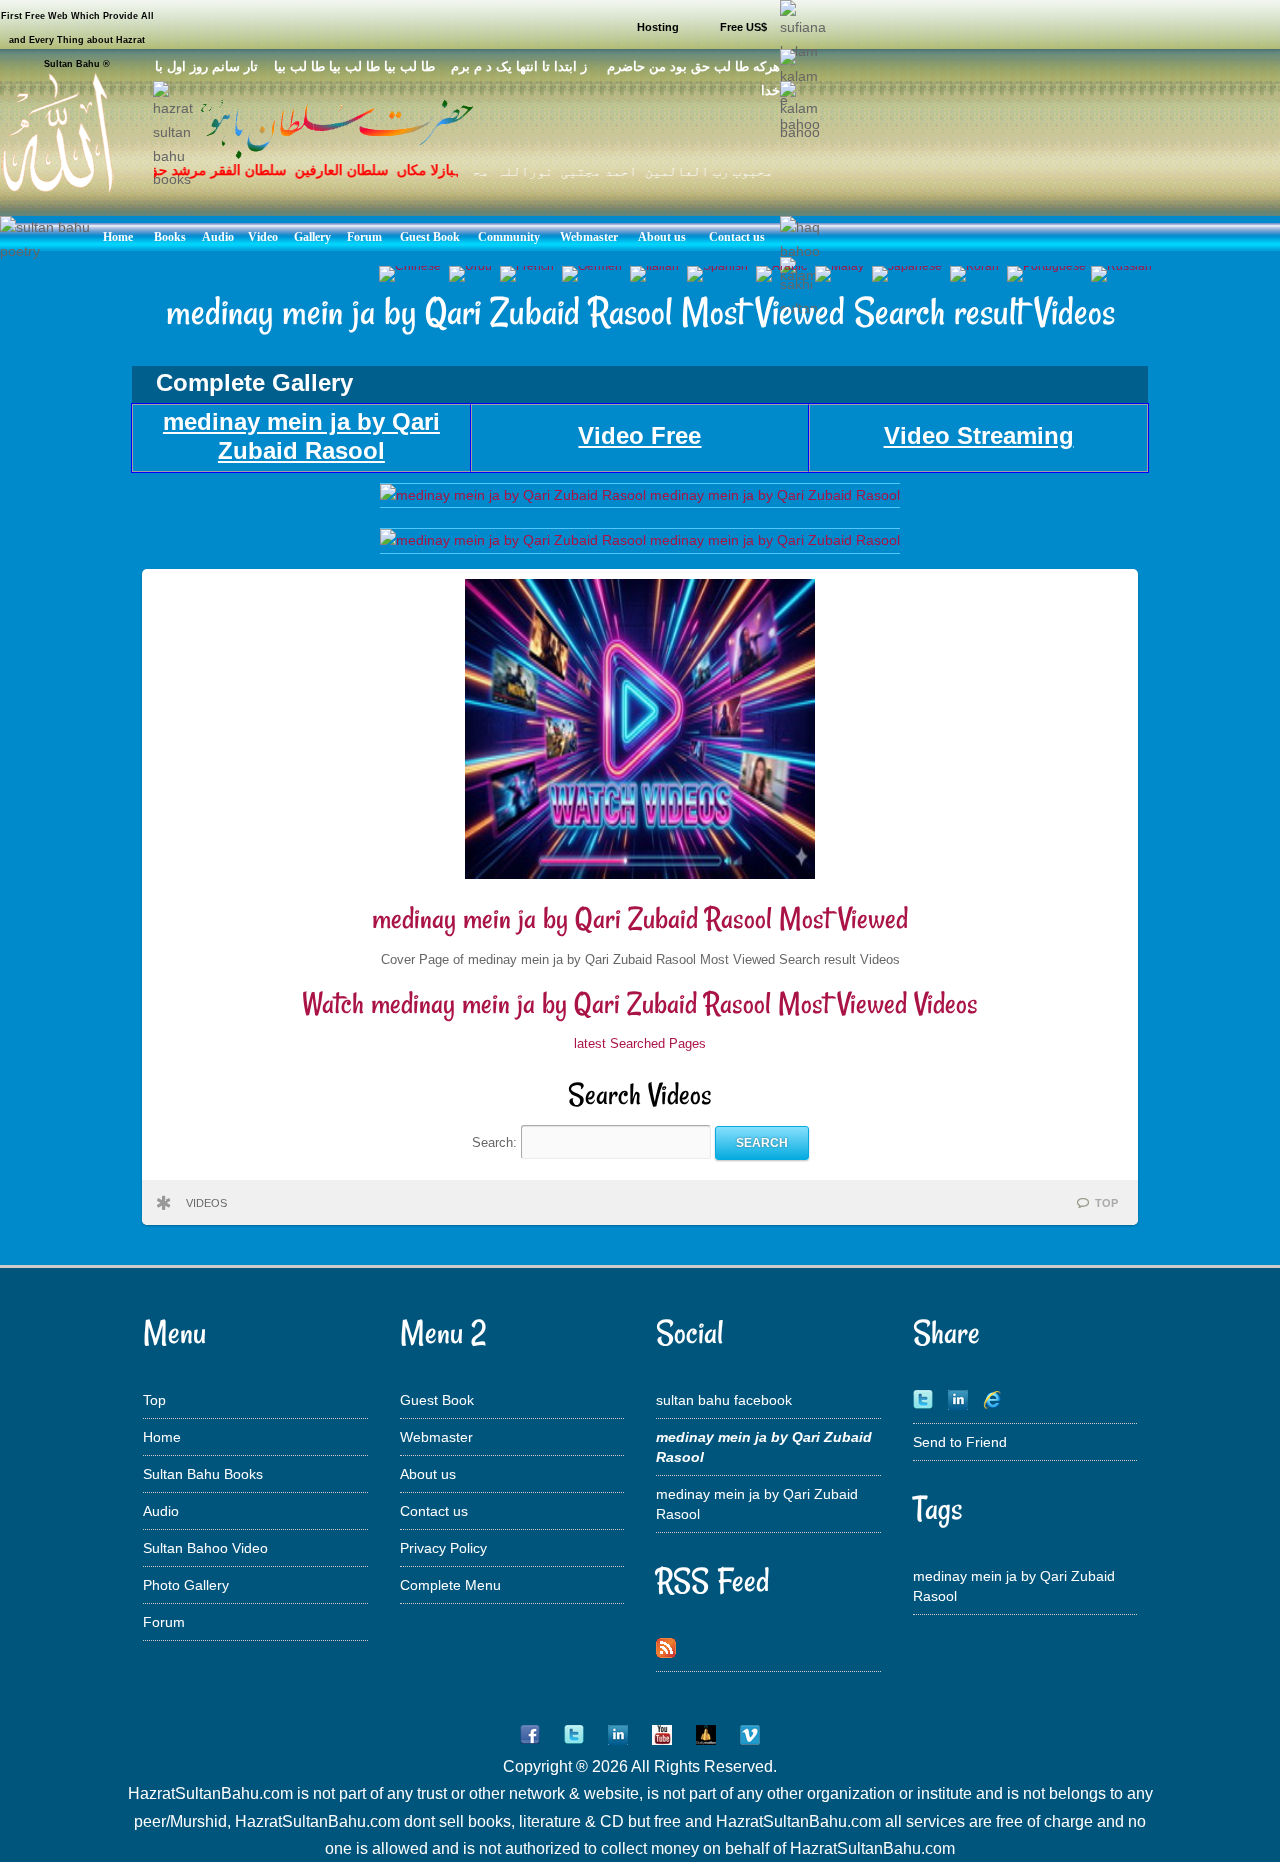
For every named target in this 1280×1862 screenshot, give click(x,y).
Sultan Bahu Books (203, 1474)
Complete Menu (450, 1585)
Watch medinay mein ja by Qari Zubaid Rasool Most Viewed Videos (640, 1003)
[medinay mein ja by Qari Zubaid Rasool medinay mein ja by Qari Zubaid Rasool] (640, 495)
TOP (1106, 1203)
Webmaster (436, 1437)
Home (162, 1437)
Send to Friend (960, 1442)
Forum (164, 1622)
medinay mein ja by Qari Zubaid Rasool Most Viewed (640, 918)
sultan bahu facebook (724, 1400)
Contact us (434, 1511)
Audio (161, 1511)
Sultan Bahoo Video (205, 1548)
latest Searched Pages (640, 1043)
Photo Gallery (186, 1585)
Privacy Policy (443, 1548)
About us (428, 1474)
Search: (496, 1142)
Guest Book (437, 1400)
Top (154, 1400)
